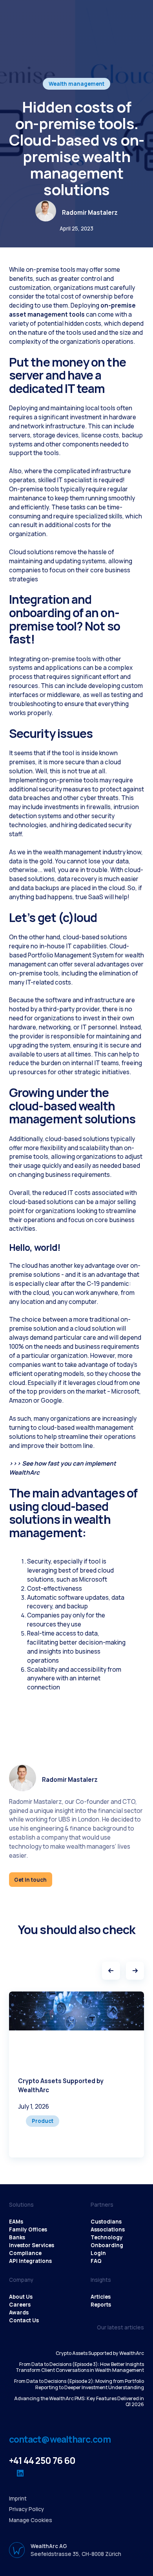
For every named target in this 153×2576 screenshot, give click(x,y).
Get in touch (30, 1879)
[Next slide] (135, 1971)
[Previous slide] (111, 1971)
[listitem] (76, 2074)
